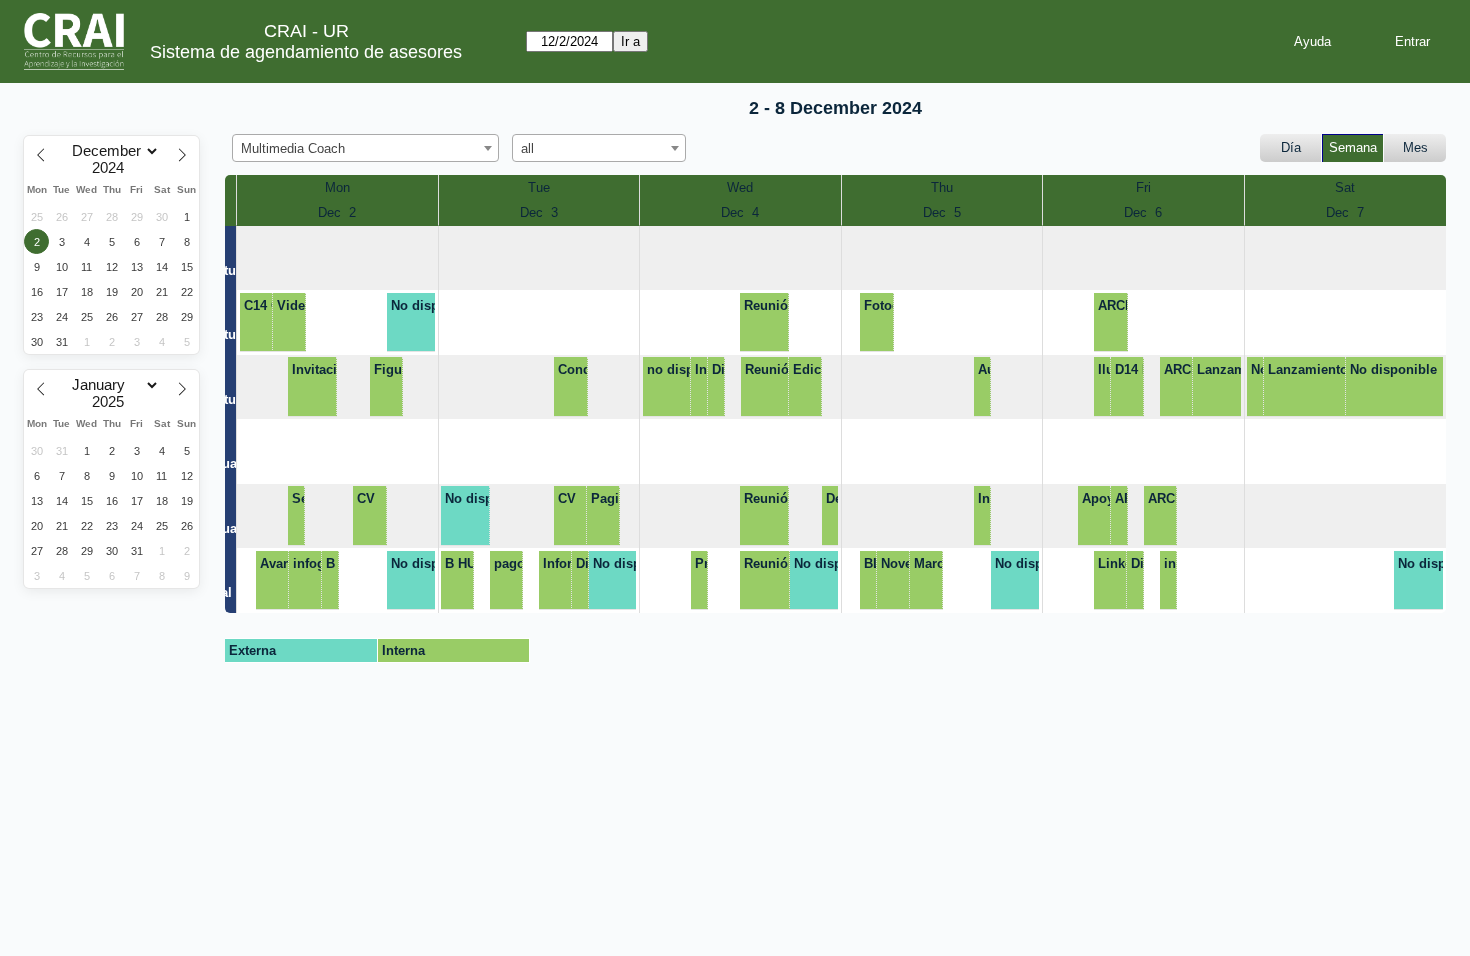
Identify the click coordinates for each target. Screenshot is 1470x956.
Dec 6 (1143, 212)
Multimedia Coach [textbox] (293, 148)
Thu (942, 187)
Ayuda (1312, 41)
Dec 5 (942, 212)
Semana (1353, 147)
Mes (1415, 147)
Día (1291, 147)
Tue (539, 187)
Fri (1143, 187)
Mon (337, 187)
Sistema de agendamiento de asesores (306, 52)
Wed (740, 187)
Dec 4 (740, 212)
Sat (1345, 187)
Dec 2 (337, 212)
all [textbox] (527, 148)
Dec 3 (539, 212)
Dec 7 (1345, 212)
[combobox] (365, 148)
